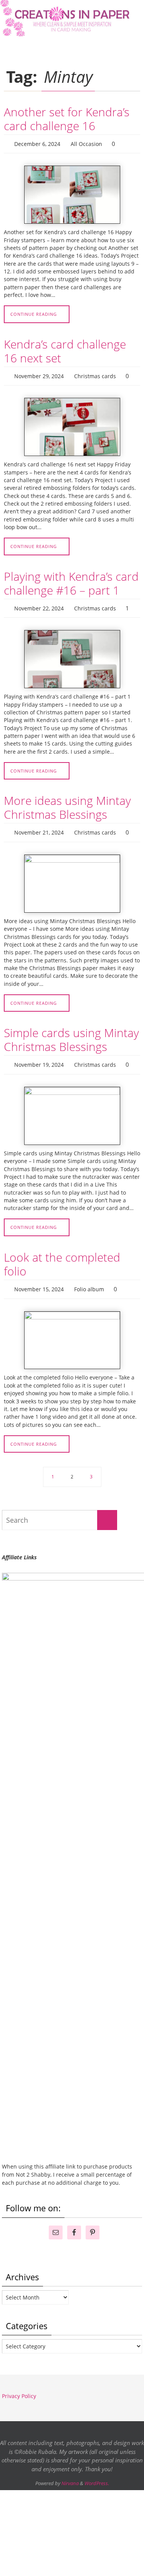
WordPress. (97, 2473)
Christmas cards (95, 373)
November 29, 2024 (39, 373)
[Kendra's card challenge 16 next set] (72, 423)
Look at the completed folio (62, 1255)
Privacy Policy (19, 2386)
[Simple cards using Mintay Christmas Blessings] (72, 1107)
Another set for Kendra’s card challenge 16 (67, 119)
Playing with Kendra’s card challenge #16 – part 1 (71, 580)
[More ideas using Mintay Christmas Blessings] (72, 877)
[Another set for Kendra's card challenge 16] (72, 193)
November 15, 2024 (39, 1280)
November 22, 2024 (39, 604)
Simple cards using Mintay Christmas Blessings (71, 1033)
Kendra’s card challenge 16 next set (65, 349)
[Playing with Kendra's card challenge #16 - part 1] (72, 654)
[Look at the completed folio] (72, 1330)
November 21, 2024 (39, 827)
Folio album (89, 1280)
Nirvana (70, 2473)
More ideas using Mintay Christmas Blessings (67, 802)
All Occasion (86, 143)
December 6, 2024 (37, 143)
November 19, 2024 (39, 1057)
